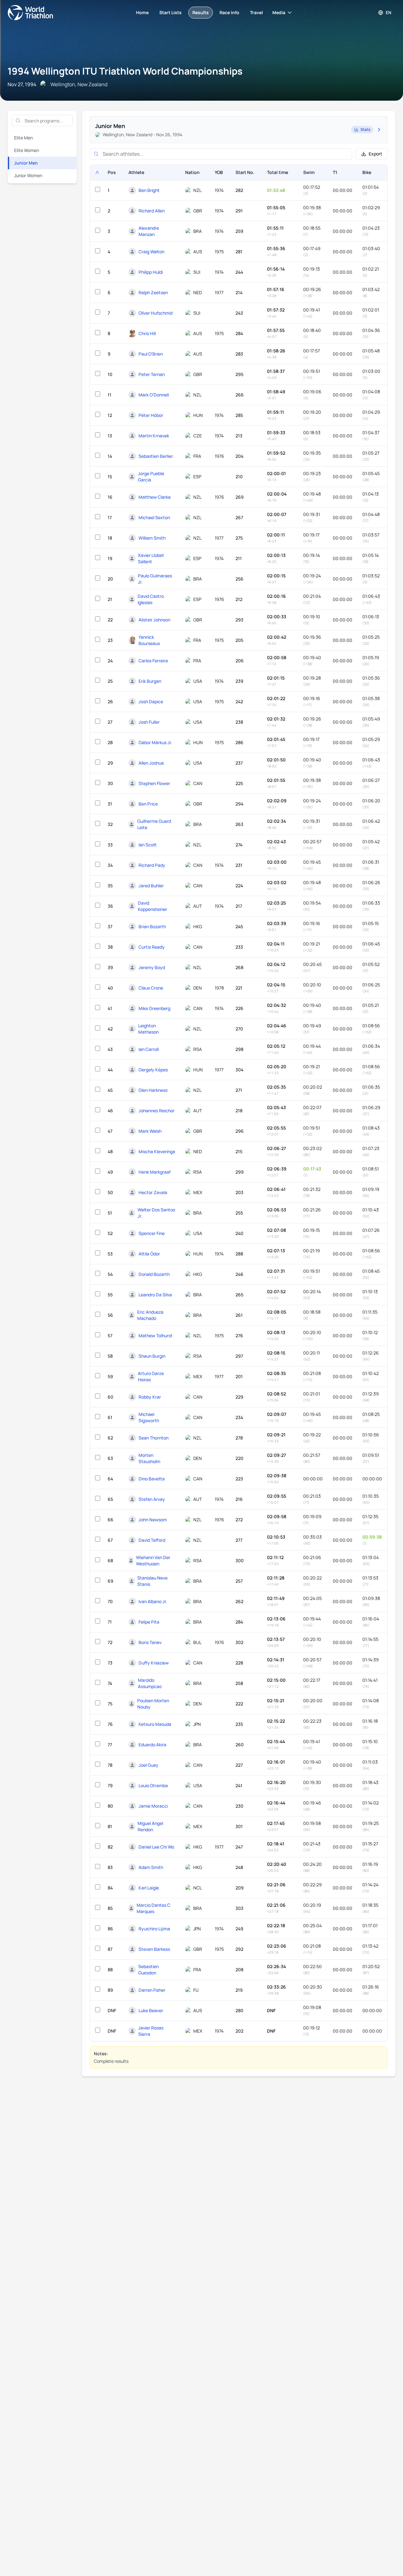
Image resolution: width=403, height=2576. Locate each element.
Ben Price (148, 804)
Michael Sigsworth (149, 1417)
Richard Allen (152, 211)
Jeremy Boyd (152, 967)
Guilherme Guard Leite (154, 824)
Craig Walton (151, 252)
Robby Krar (150, 1397)
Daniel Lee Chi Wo (156, 1847)
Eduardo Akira (152, 1745)
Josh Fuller (149, 722)
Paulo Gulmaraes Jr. (155, 579)
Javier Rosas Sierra (151, 2031)
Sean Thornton (153, 1438)
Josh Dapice (151, 702)
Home (142, 12)
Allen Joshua (151, 763)
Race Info (229, 12)
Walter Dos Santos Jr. (156, 1213)
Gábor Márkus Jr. (155, 742)
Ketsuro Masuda (155, 1724)
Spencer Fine (152, 1233)
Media (279, 12)
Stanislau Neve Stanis (152, 1581)
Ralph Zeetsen (153, 292)
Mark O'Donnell (154, 395)
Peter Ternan (152, 374)
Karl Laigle (149, 1888)
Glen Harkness (153, 1090)
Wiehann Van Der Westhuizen (153, 1560)
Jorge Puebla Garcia (151, 477)
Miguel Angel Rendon (150, 1826)
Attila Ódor (149, 1254)
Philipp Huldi (151, 272)
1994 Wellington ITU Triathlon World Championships (125, 71)
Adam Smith (151, 1867)
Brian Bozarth (152, 926)
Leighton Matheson (148, 1029)
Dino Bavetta (152, 1479)
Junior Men (26, 163)
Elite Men (23, 138)
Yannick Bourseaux (149, 640)
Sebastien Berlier (156, 456)
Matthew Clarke (155, 497)
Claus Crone (151, 988)
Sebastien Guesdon (148, 1970)
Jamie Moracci (153, 1806)
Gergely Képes (153, 1070)
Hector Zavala (153, 1192)
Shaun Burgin (152, 1356)
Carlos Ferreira (153, 661)
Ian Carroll (149, 1049)
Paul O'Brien (151, 354)
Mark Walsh (150, 1131)
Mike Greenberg (154, 1008)
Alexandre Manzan (149, 231)
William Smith (152, 538)
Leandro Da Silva (155, 1295)
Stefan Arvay (152, 1499)
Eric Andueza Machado (150, 1315)
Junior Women (28, 175)
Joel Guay (148, 1765)
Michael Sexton (154, 517)
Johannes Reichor (156, 1111)
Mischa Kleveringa (157, 1151)
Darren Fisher (152, 1990)
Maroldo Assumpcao (150, 1683)
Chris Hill (147, 333)
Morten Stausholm (149, 1458)
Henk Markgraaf (155, 1172)
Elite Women (27, 150)
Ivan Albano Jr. (153, 1601)
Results (201, 12)
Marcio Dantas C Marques (153, 1908)
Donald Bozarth (154, 1274)
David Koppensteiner (153, 906)
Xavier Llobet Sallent (151, 558)
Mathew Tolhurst (156, 1336)
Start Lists (170, 12)
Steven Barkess (154, 1949)
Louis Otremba (153, 1785)
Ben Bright (149, 190)
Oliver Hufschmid (156, 313)
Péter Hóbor (151, 415)
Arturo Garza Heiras (151, 1376)
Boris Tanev (150, 1642)
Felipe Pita (149, 1622)
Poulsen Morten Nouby (153, 1704)
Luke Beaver (151, 2010)
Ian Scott (148, 845)
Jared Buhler (151, 886)
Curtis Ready (152, 947)
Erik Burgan (150, 681)
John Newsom (153, 1520)
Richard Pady (152, 865)
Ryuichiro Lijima (154, 1929)
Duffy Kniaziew (154, 1663)
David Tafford (152, 1540)
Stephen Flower (154, 783)
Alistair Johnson (154, 620)
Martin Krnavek (154, 436)
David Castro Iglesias (151, 599)
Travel (256, 12)
